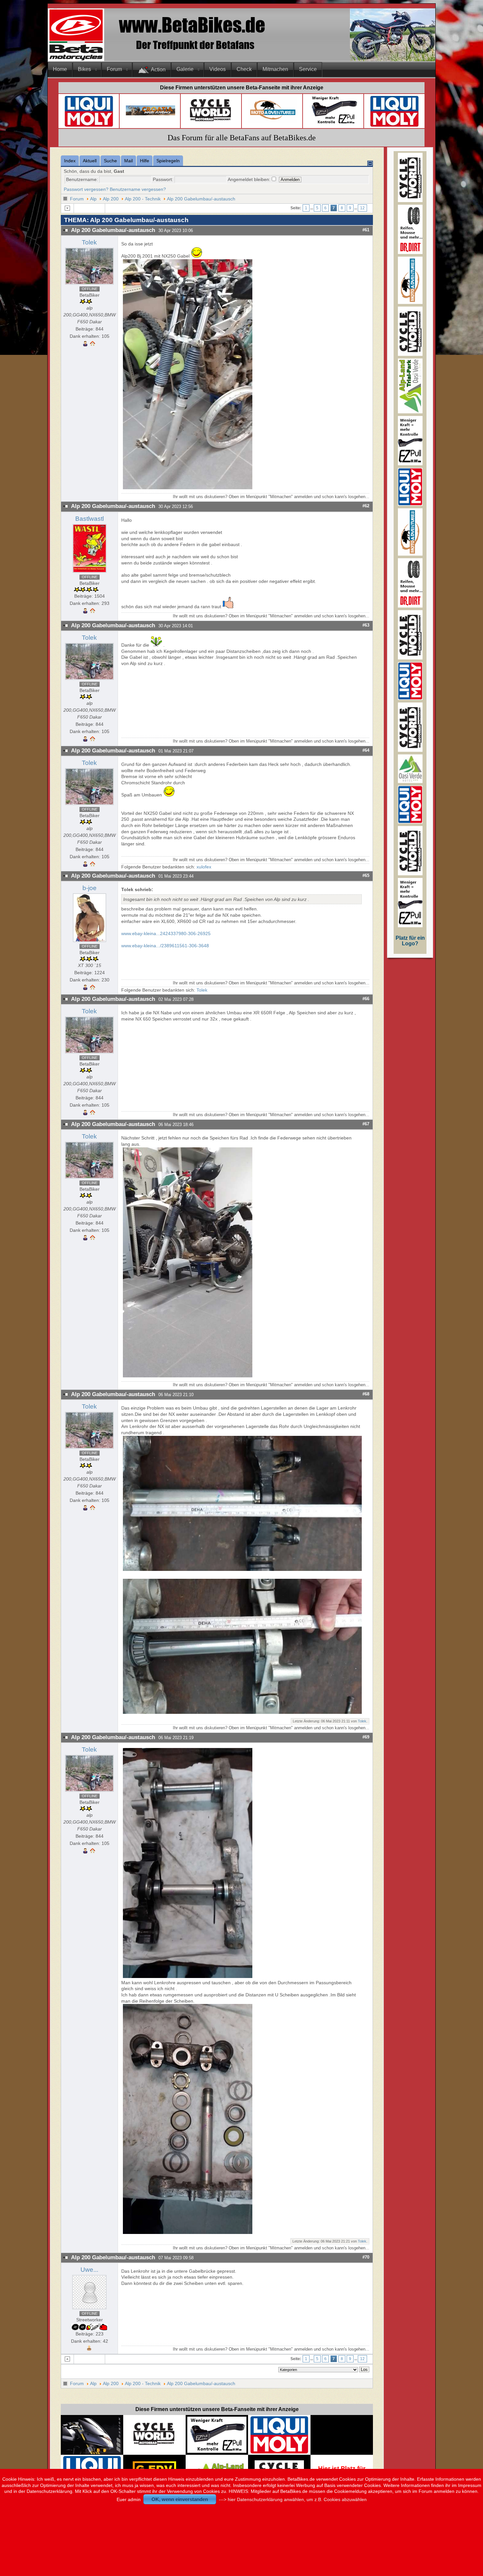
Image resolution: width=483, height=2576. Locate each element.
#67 (366, 1124)
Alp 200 (111, 199)
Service (308, 69)
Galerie (185, 69)
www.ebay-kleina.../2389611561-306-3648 (165, 946)
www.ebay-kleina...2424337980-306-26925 (166, 933)
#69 (366, 1737)
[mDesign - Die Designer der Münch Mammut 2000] (92, 2452)
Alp (93, 199)
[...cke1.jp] (243, 1569)
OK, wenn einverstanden (180, 2499)
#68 (366, 1394)
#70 (366, 2257)
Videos (218, 69)
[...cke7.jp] (188, 2232)
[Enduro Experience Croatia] (150, 114)
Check (244, 69)
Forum (114, 69)
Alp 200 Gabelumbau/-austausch (201, 199)
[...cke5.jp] (188, 1976)
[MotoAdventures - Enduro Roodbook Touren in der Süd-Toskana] (273, 121)
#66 (366, 999)
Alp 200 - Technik (143, 199)
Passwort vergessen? (86, 189)
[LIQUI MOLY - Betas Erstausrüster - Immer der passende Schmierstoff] (279, 2452)
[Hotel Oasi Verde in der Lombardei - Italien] (217, 2465)
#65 (366, 875)
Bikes (84, 69)
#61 (366, 230)
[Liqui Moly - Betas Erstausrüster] (89, 126)
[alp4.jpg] (188, 1376)
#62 (366, 506)
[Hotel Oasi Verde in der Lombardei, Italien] (410, 782)
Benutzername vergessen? (138, 189)
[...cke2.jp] (243, 1712)
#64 (366, 750)
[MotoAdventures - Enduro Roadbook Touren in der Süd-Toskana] (410, 302)
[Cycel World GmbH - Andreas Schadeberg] (211, 124)
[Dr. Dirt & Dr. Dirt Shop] (334, 124)
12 (362, 208)
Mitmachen (275, 69)
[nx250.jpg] (188, 488)
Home (60, 69)
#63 (366, 625)
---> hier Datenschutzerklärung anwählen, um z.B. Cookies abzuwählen (293, 2499)
